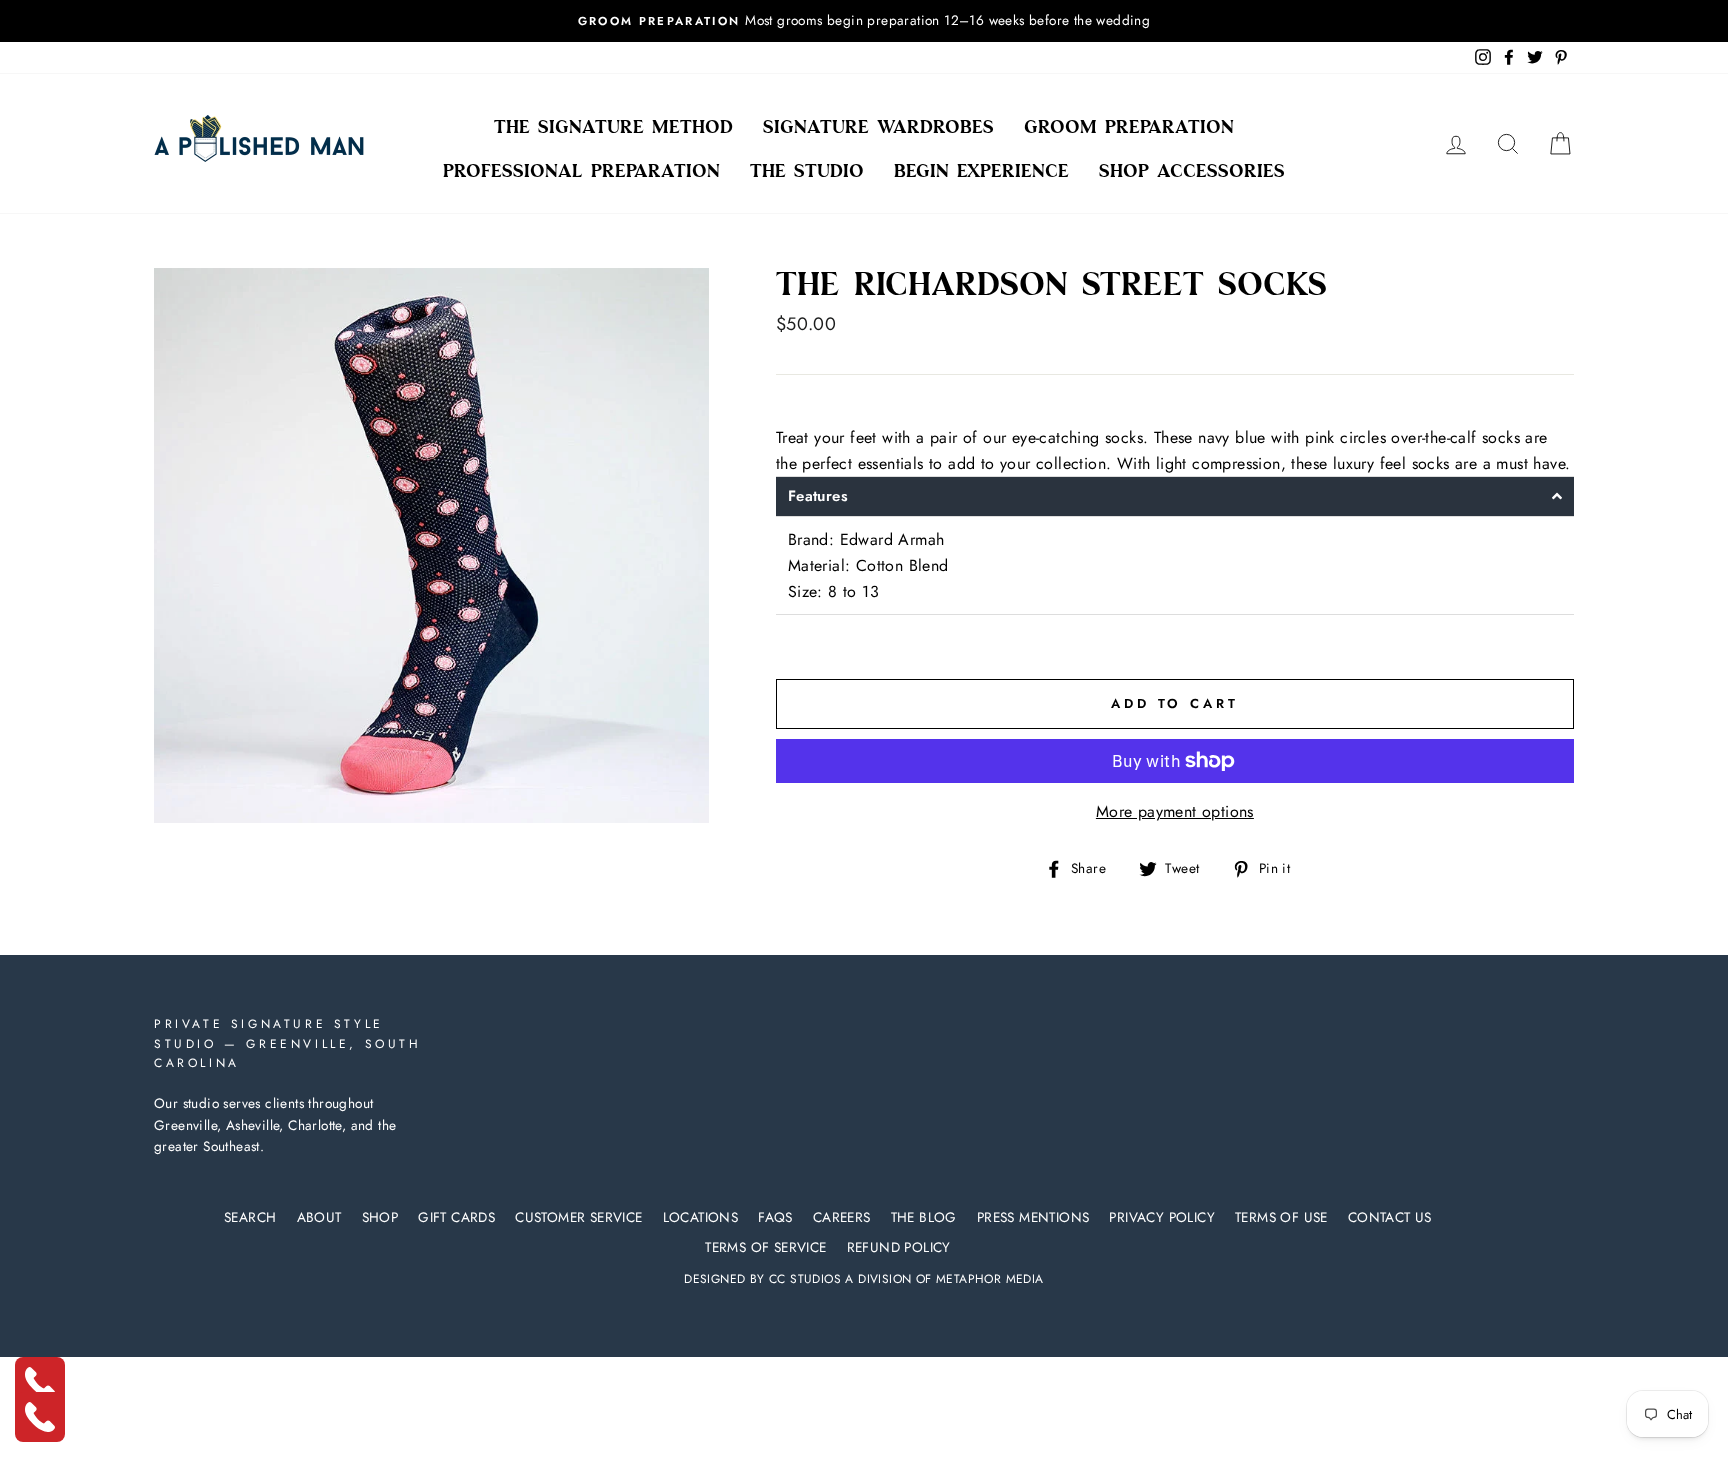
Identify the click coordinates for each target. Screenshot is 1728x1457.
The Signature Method (613, 127)
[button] (1175, 496)
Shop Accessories (1192, 171)
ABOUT (319, 1217)
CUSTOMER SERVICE (578, 1217)
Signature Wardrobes (878, 127)
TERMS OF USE (1281, 1217)
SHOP (380, 1217)
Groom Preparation (1129, 127)
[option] (864, 21)
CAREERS (842, 1217)
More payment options (1175, 811)
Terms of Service (765, 1247)
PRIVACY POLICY (1162, 1217)
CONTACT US (1390, 1217)
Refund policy (899, 1247)
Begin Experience (981, 171)
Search (250, 1217)
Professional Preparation (581, 171)
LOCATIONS (701, 1217)
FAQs (775, 1217)
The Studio (807, 171)
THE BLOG (924, 1217)
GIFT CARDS (456, 1217)
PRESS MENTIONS (1033, 1217)
